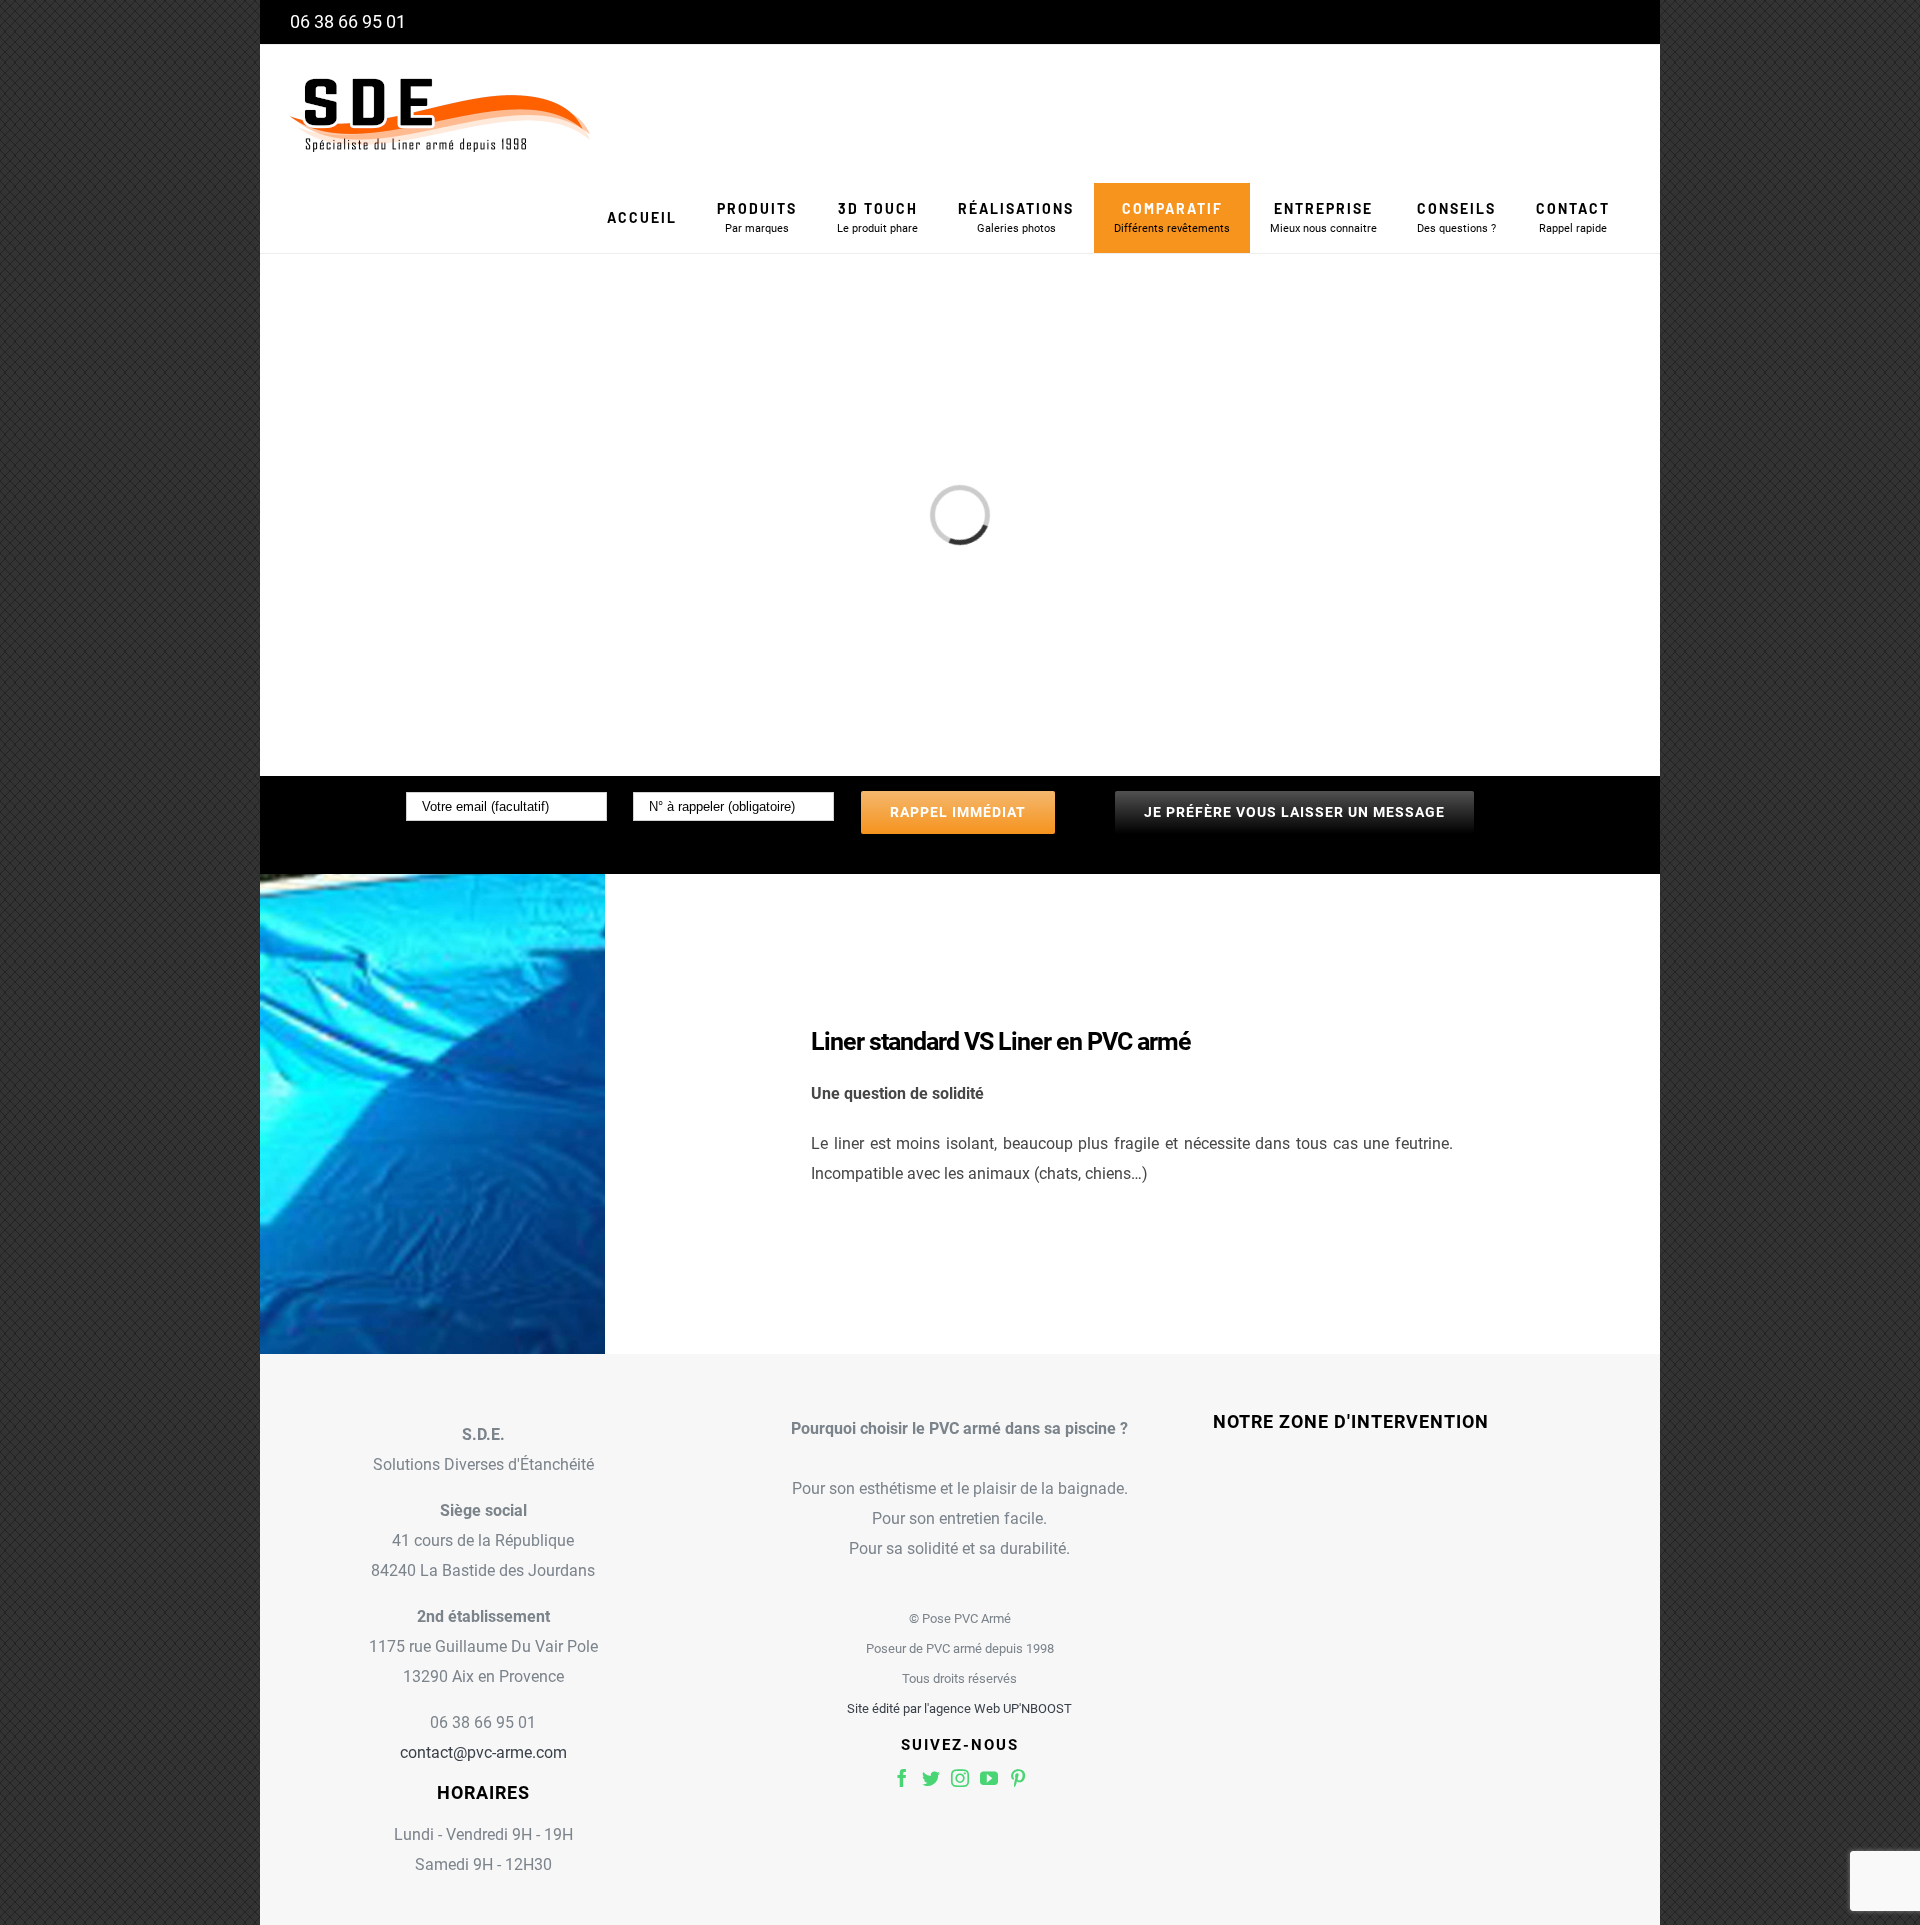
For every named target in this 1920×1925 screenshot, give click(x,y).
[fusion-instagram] (960, 1778)
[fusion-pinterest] (1018, 1778)
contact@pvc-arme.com (483, 1752)
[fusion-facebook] (902, 1778)
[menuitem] (642, 218)
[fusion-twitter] (931, 1778)
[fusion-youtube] (989, 1778)
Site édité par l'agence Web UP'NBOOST (959, 1708)
